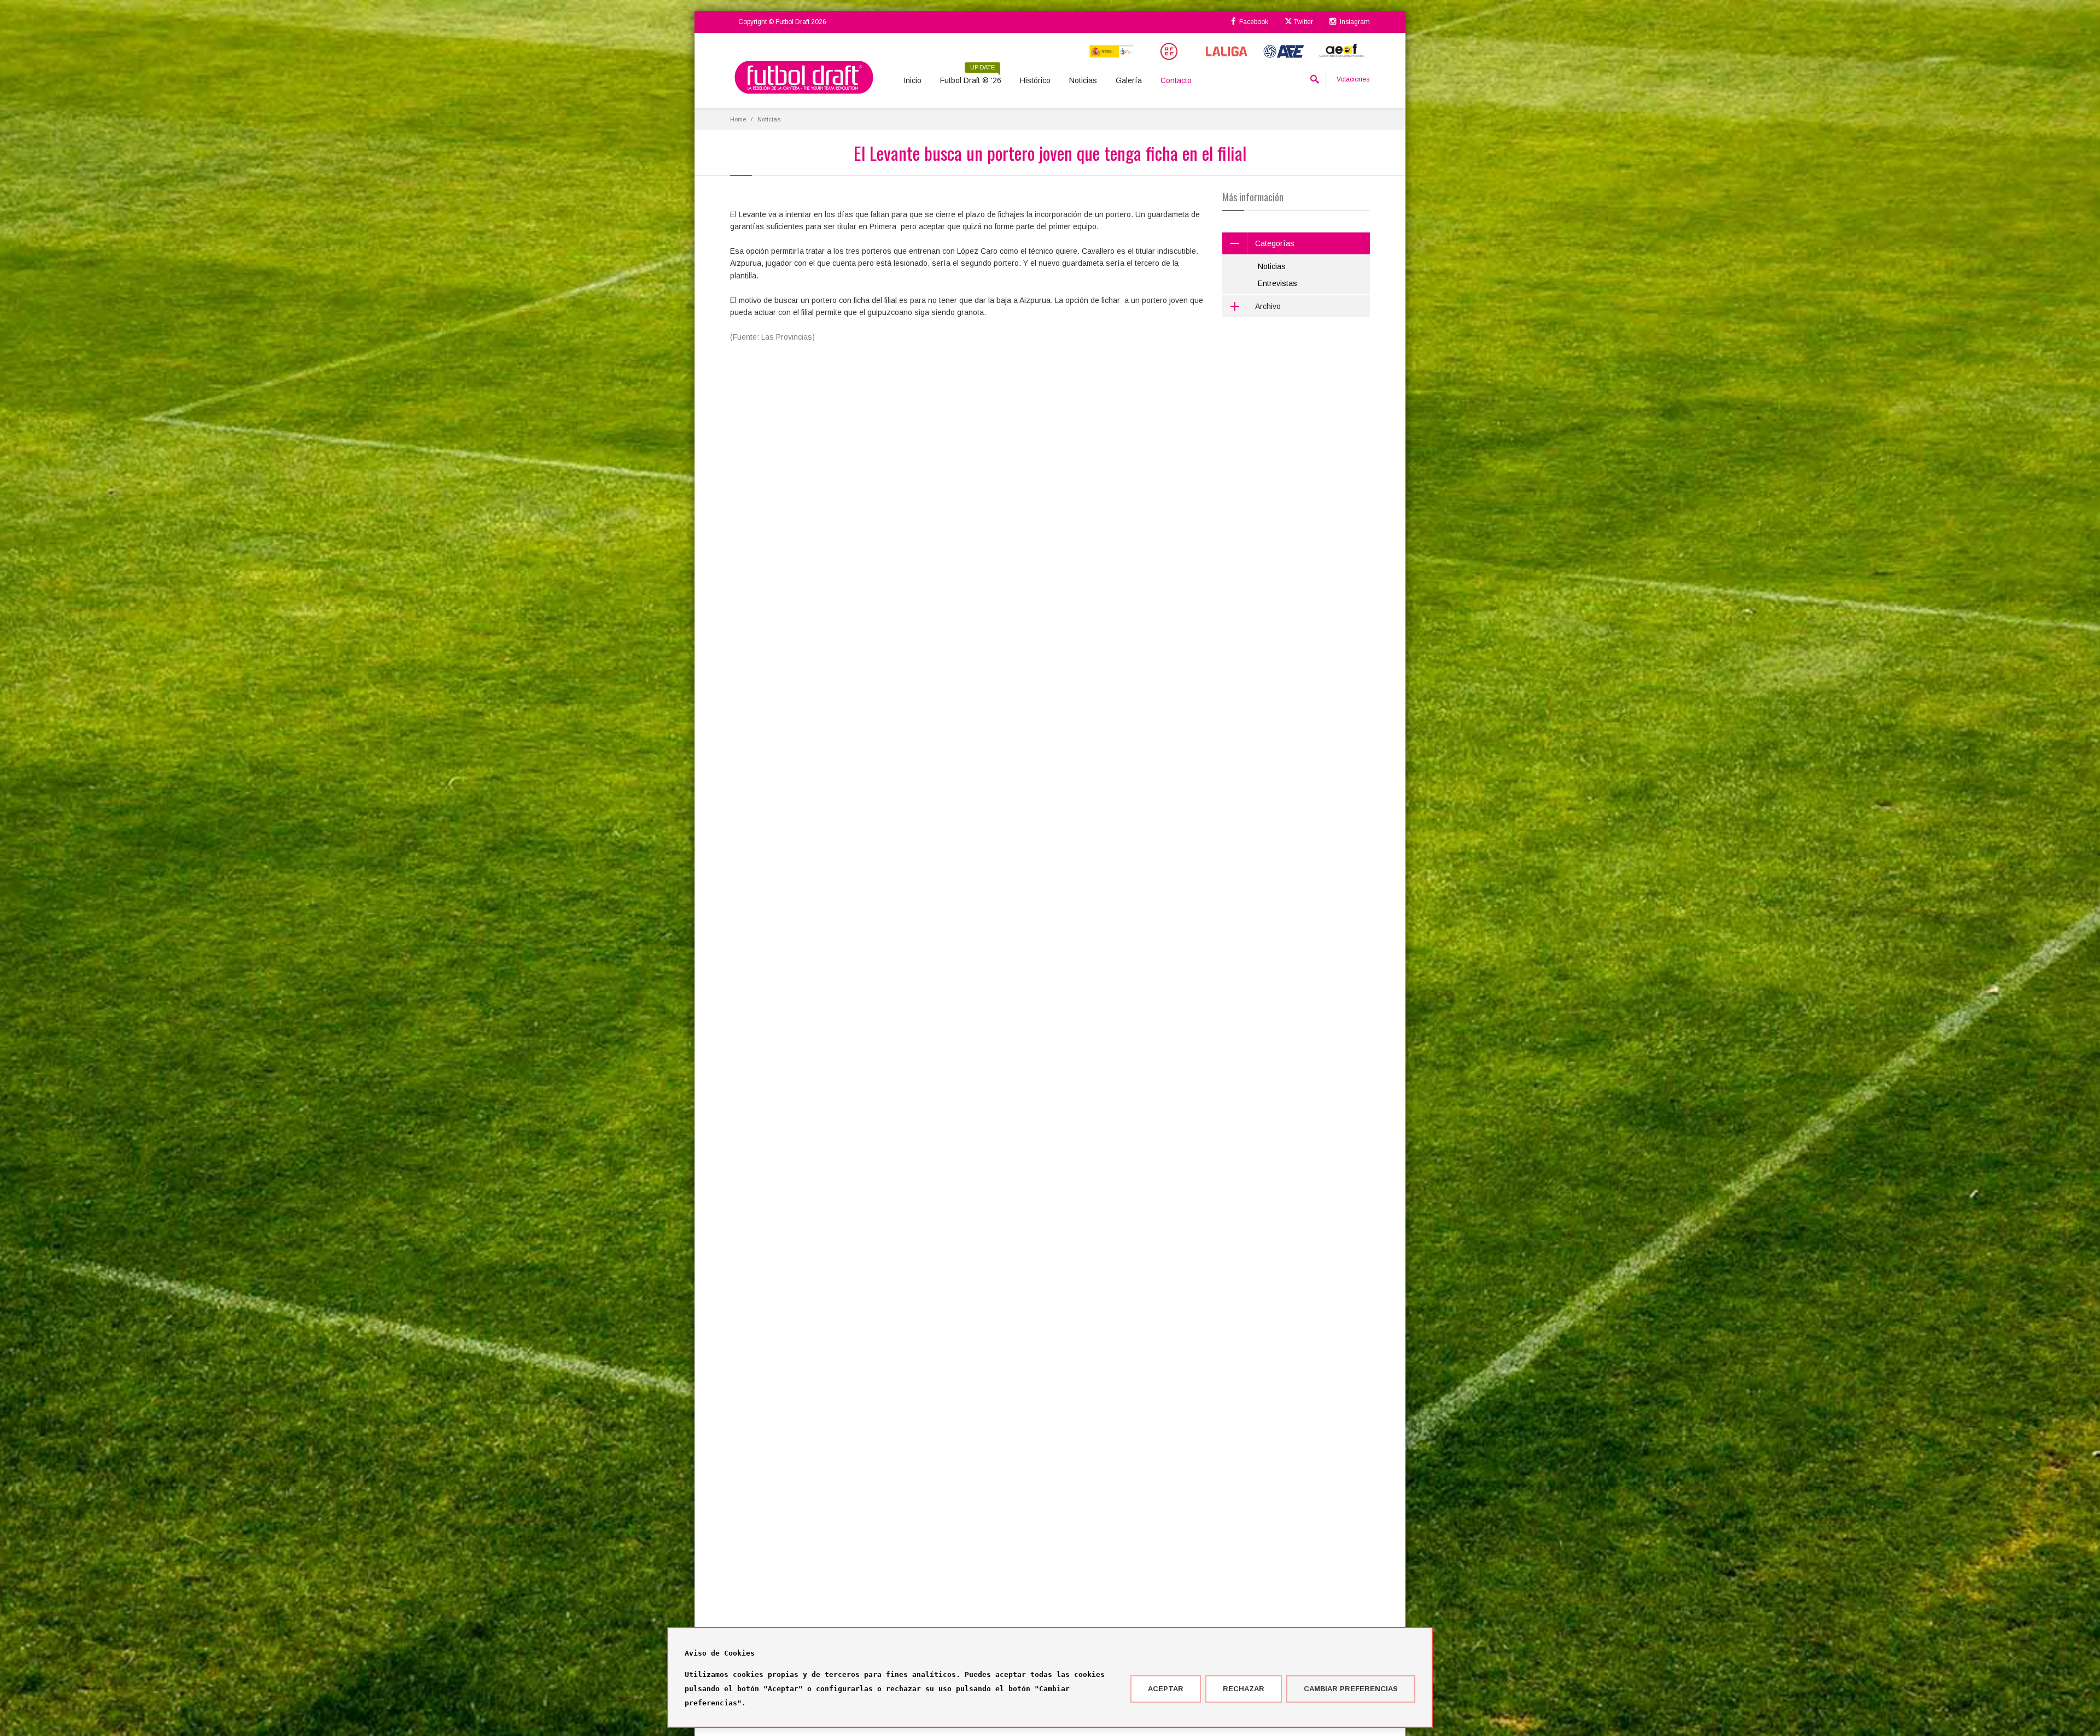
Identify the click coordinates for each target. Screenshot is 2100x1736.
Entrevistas (1277, 283)
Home (738, 119)
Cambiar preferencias (1351, 1689)
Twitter (1303, 22)
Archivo (1268, 306)
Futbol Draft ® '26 (971, 77)
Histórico (1035, 80)
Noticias (1083, 80)
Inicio (912, 80)
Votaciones (1353, 79)
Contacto (1176, 80)
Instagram (1354, 22)
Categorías (1275, 243)
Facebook (1253, 22)
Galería (1129, 80)
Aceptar (1166, 1689)
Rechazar (1244, 1689)
